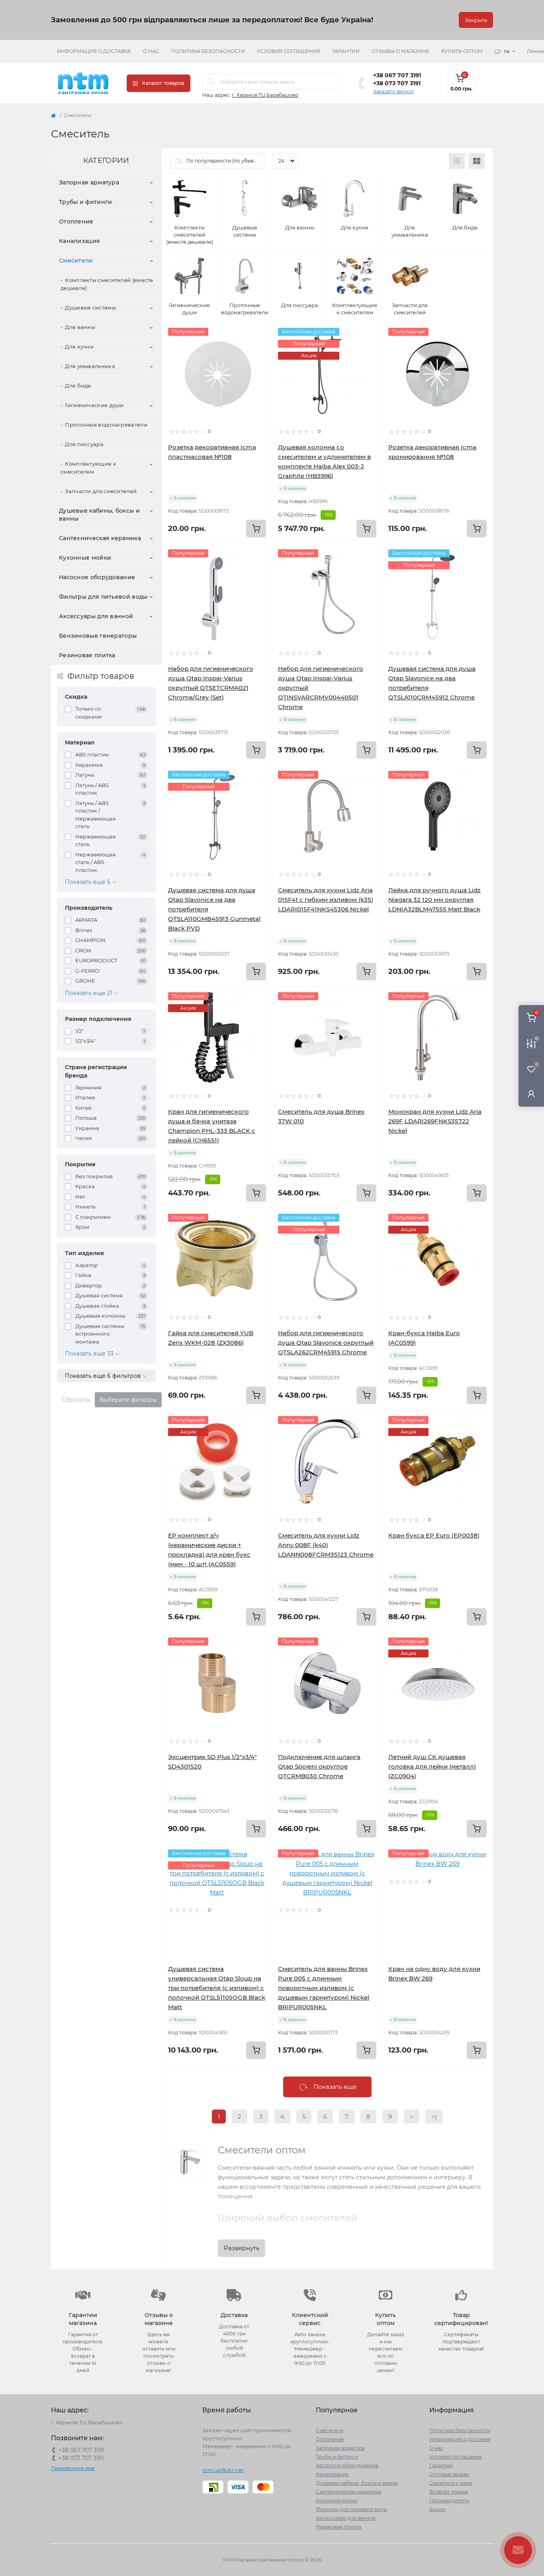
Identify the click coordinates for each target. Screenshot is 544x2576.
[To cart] (256, 529)
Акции (437, 2509)
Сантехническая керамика (100, 538)
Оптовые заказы (449, 2474)
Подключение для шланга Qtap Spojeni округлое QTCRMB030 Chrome (319, 1766)
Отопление (76, 221)
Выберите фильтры (128, 1400)
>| (434, 2117)
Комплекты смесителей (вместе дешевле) (107, 284)
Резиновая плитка (87, 655)
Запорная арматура (89, 182)
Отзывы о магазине (400, 51)
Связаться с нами (451, 2483)
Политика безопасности (208, 51)
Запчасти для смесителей (101, 491)
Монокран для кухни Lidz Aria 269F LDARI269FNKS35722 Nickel (435, 1121)
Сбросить (76, 1400)
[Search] (211, 82)
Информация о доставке (94, 51)
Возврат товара (449, 2492)
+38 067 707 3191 (397, 75)
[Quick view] (260, 334)
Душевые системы (90, 308)
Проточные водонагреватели (106, 425)
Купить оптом (462, 51)
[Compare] (260, 364)
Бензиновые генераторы (98, 636)
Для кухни (79, 347)
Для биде (78, 386)
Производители (449, 2501)
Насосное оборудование (97, 577)
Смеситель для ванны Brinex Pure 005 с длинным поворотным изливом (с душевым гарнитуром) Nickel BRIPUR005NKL (324, 1988)
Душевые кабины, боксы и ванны (99, 515)
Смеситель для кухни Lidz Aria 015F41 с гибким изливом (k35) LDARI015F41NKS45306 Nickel (326, 900)
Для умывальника (90, 366)
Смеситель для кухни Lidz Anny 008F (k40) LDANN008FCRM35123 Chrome (326, 1545)
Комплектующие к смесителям (88, 468)
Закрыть (476, 20)
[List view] (457, 161)
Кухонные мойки (85, 558)
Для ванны (80, 327)
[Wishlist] (260, 349)
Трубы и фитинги (86, 202)
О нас (151, 51)
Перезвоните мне (73, 2468)
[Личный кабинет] (531, 1094)
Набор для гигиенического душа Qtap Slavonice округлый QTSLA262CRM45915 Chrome (326, 1343)
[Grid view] (477, 161)
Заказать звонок (393, 91)
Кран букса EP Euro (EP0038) (434, 1535)
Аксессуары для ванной (96, 616)
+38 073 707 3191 (397, 83)
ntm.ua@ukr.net (223, 2470)
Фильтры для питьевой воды (103, 597)
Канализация (79, 241)
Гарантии (346, 51)
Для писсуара (84, 444)
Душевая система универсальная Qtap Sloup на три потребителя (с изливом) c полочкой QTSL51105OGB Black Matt (217, 1988)
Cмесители (76, 261)
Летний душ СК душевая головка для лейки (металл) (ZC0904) (432, 1766)
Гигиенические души (94, 405)
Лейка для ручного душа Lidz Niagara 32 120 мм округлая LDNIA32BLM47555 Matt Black (434, 900)
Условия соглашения (289, 51)
